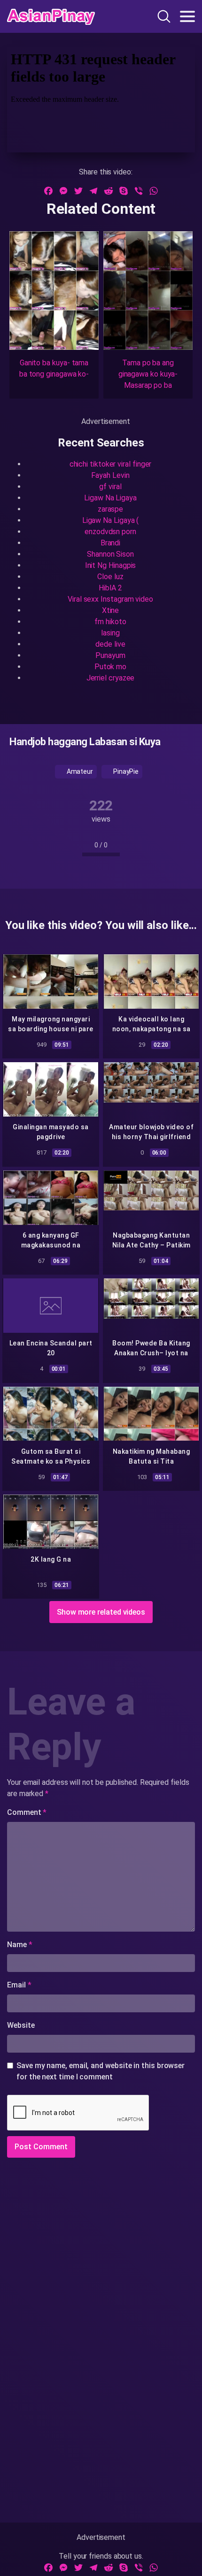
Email (19, 1985)
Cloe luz (110, 577)
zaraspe (110, 509)
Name (20, 1945)
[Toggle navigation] (187, 16)
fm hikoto (110, 622)
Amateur (79, 771)
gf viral (110, 487)
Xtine (111, 610)
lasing (110, 633)
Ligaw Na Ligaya (110, 498)
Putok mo (110, 667)
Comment (27, 1812)
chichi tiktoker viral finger (111, 464)
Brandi (111, 543)
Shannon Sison (110, 554)
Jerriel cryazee (111, 678)
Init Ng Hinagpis (111, 565)
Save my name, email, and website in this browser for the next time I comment (101, 2071)
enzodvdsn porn (110, 532)
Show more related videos (101, 1612)
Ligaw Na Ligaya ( (111, 520)
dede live (110, 644)
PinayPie (125, 771)
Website (21, 2025)
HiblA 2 (110, 588)
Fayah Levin (110, 475)
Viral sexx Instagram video (110, 599)
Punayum (110, 655)
